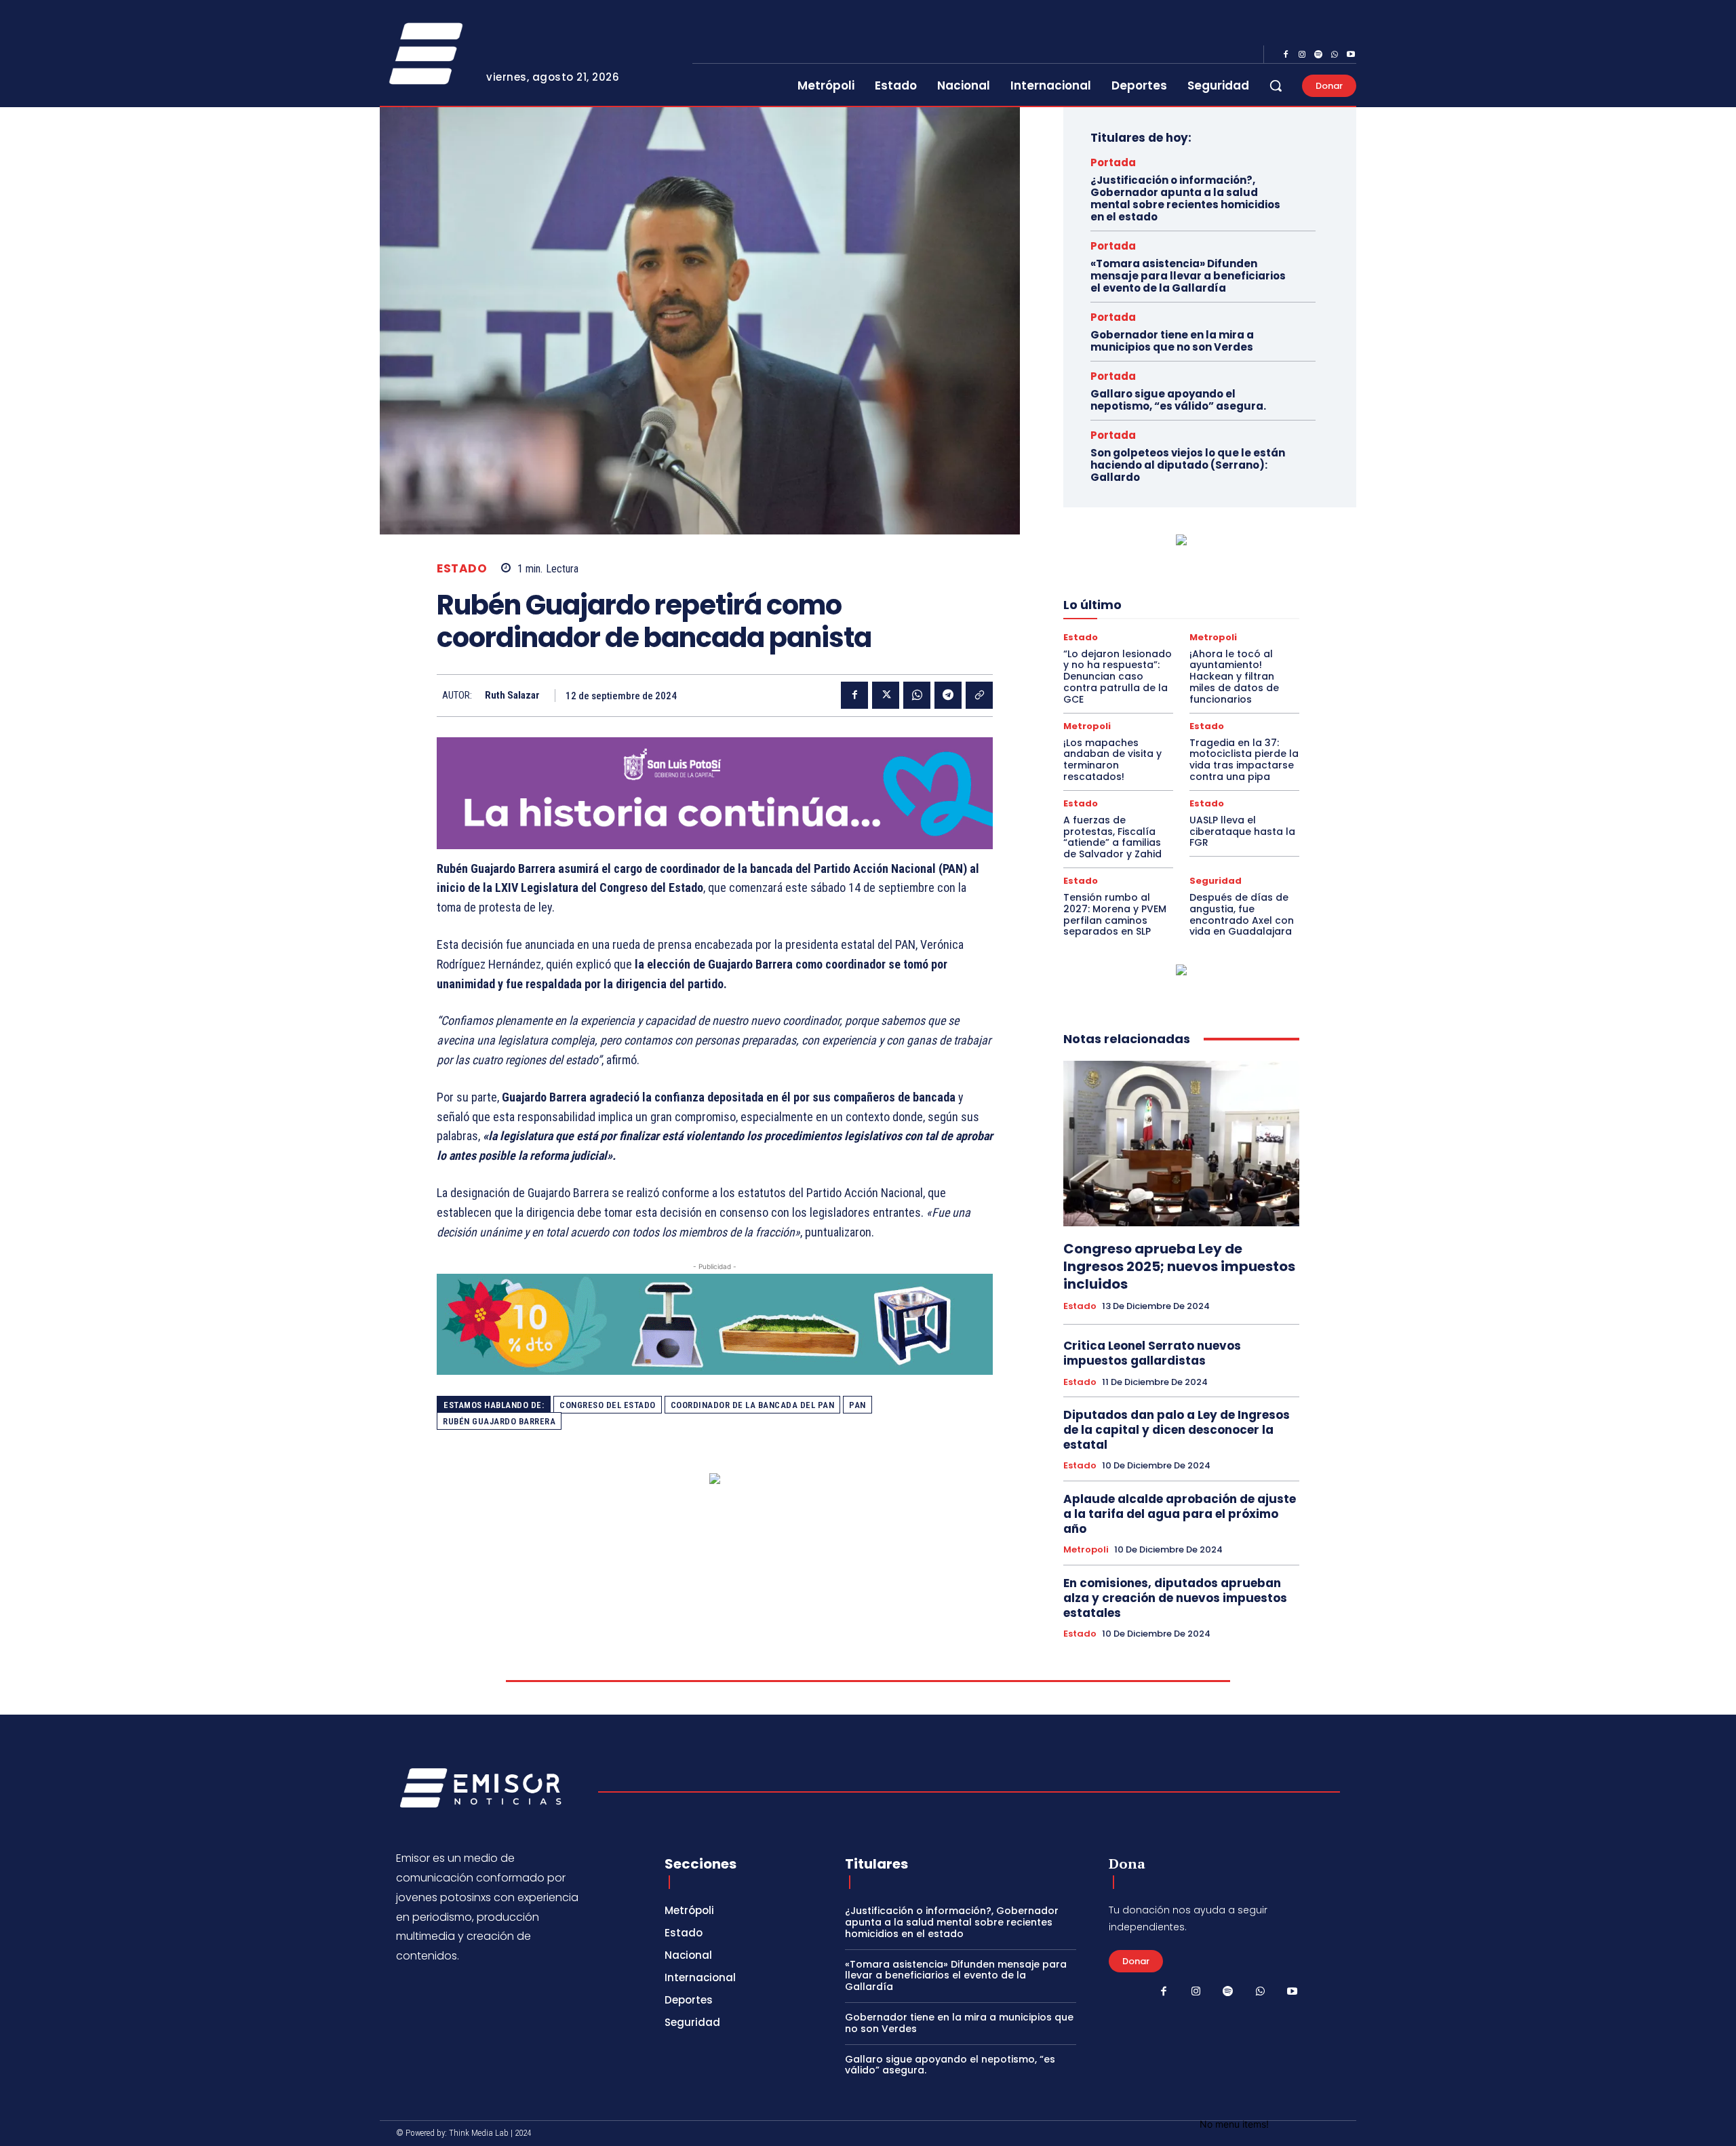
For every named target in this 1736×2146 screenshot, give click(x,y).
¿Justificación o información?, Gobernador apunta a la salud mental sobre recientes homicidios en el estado (1185, 198)
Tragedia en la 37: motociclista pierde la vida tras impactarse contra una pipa (1244, 760)
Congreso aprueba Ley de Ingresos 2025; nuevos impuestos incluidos (1179, 1266)
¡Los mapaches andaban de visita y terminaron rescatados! (1112, 760)
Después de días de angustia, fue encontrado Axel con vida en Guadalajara (1242, 914)
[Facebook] (1286, 55)
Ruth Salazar (512, 695)
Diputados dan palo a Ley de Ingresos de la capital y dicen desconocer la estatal (1177, 1430)
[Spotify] (1318, 55)
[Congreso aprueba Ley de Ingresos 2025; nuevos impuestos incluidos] (1181, 1144)
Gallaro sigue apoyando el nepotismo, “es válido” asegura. (1178, 400)
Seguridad (1216, 881)
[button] (1276, 85)
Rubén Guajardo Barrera (499, 1421)
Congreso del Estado (608, 1405)
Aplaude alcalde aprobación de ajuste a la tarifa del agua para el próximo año (1180, 1514)
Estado (462, 569)
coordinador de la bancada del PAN (753, 1405)
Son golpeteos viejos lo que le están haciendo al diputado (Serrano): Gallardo (1188, 465)
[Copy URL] (979, 695)
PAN (857, 1405)
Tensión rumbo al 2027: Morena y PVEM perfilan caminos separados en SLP (1115, 914)
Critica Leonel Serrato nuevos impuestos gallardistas (1152, 1353)
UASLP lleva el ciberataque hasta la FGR (1242, 832)
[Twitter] (886, 695)
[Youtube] (1351, 55)
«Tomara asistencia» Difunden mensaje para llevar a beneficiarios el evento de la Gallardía (1188, 276)
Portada (1113, 162)
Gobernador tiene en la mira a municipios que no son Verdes (1172, 341)
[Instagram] (1302, 55)
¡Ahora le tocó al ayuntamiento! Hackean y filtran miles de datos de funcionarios (1234, 677)
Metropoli (1213, 637)
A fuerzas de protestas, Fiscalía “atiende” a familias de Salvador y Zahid (1112, 837)
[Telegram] (948, 695)
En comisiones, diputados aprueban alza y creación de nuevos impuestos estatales (1175, 1598)
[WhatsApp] (1335, 55)
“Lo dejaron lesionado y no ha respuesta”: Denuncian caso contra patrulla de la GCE (1118, 677)
